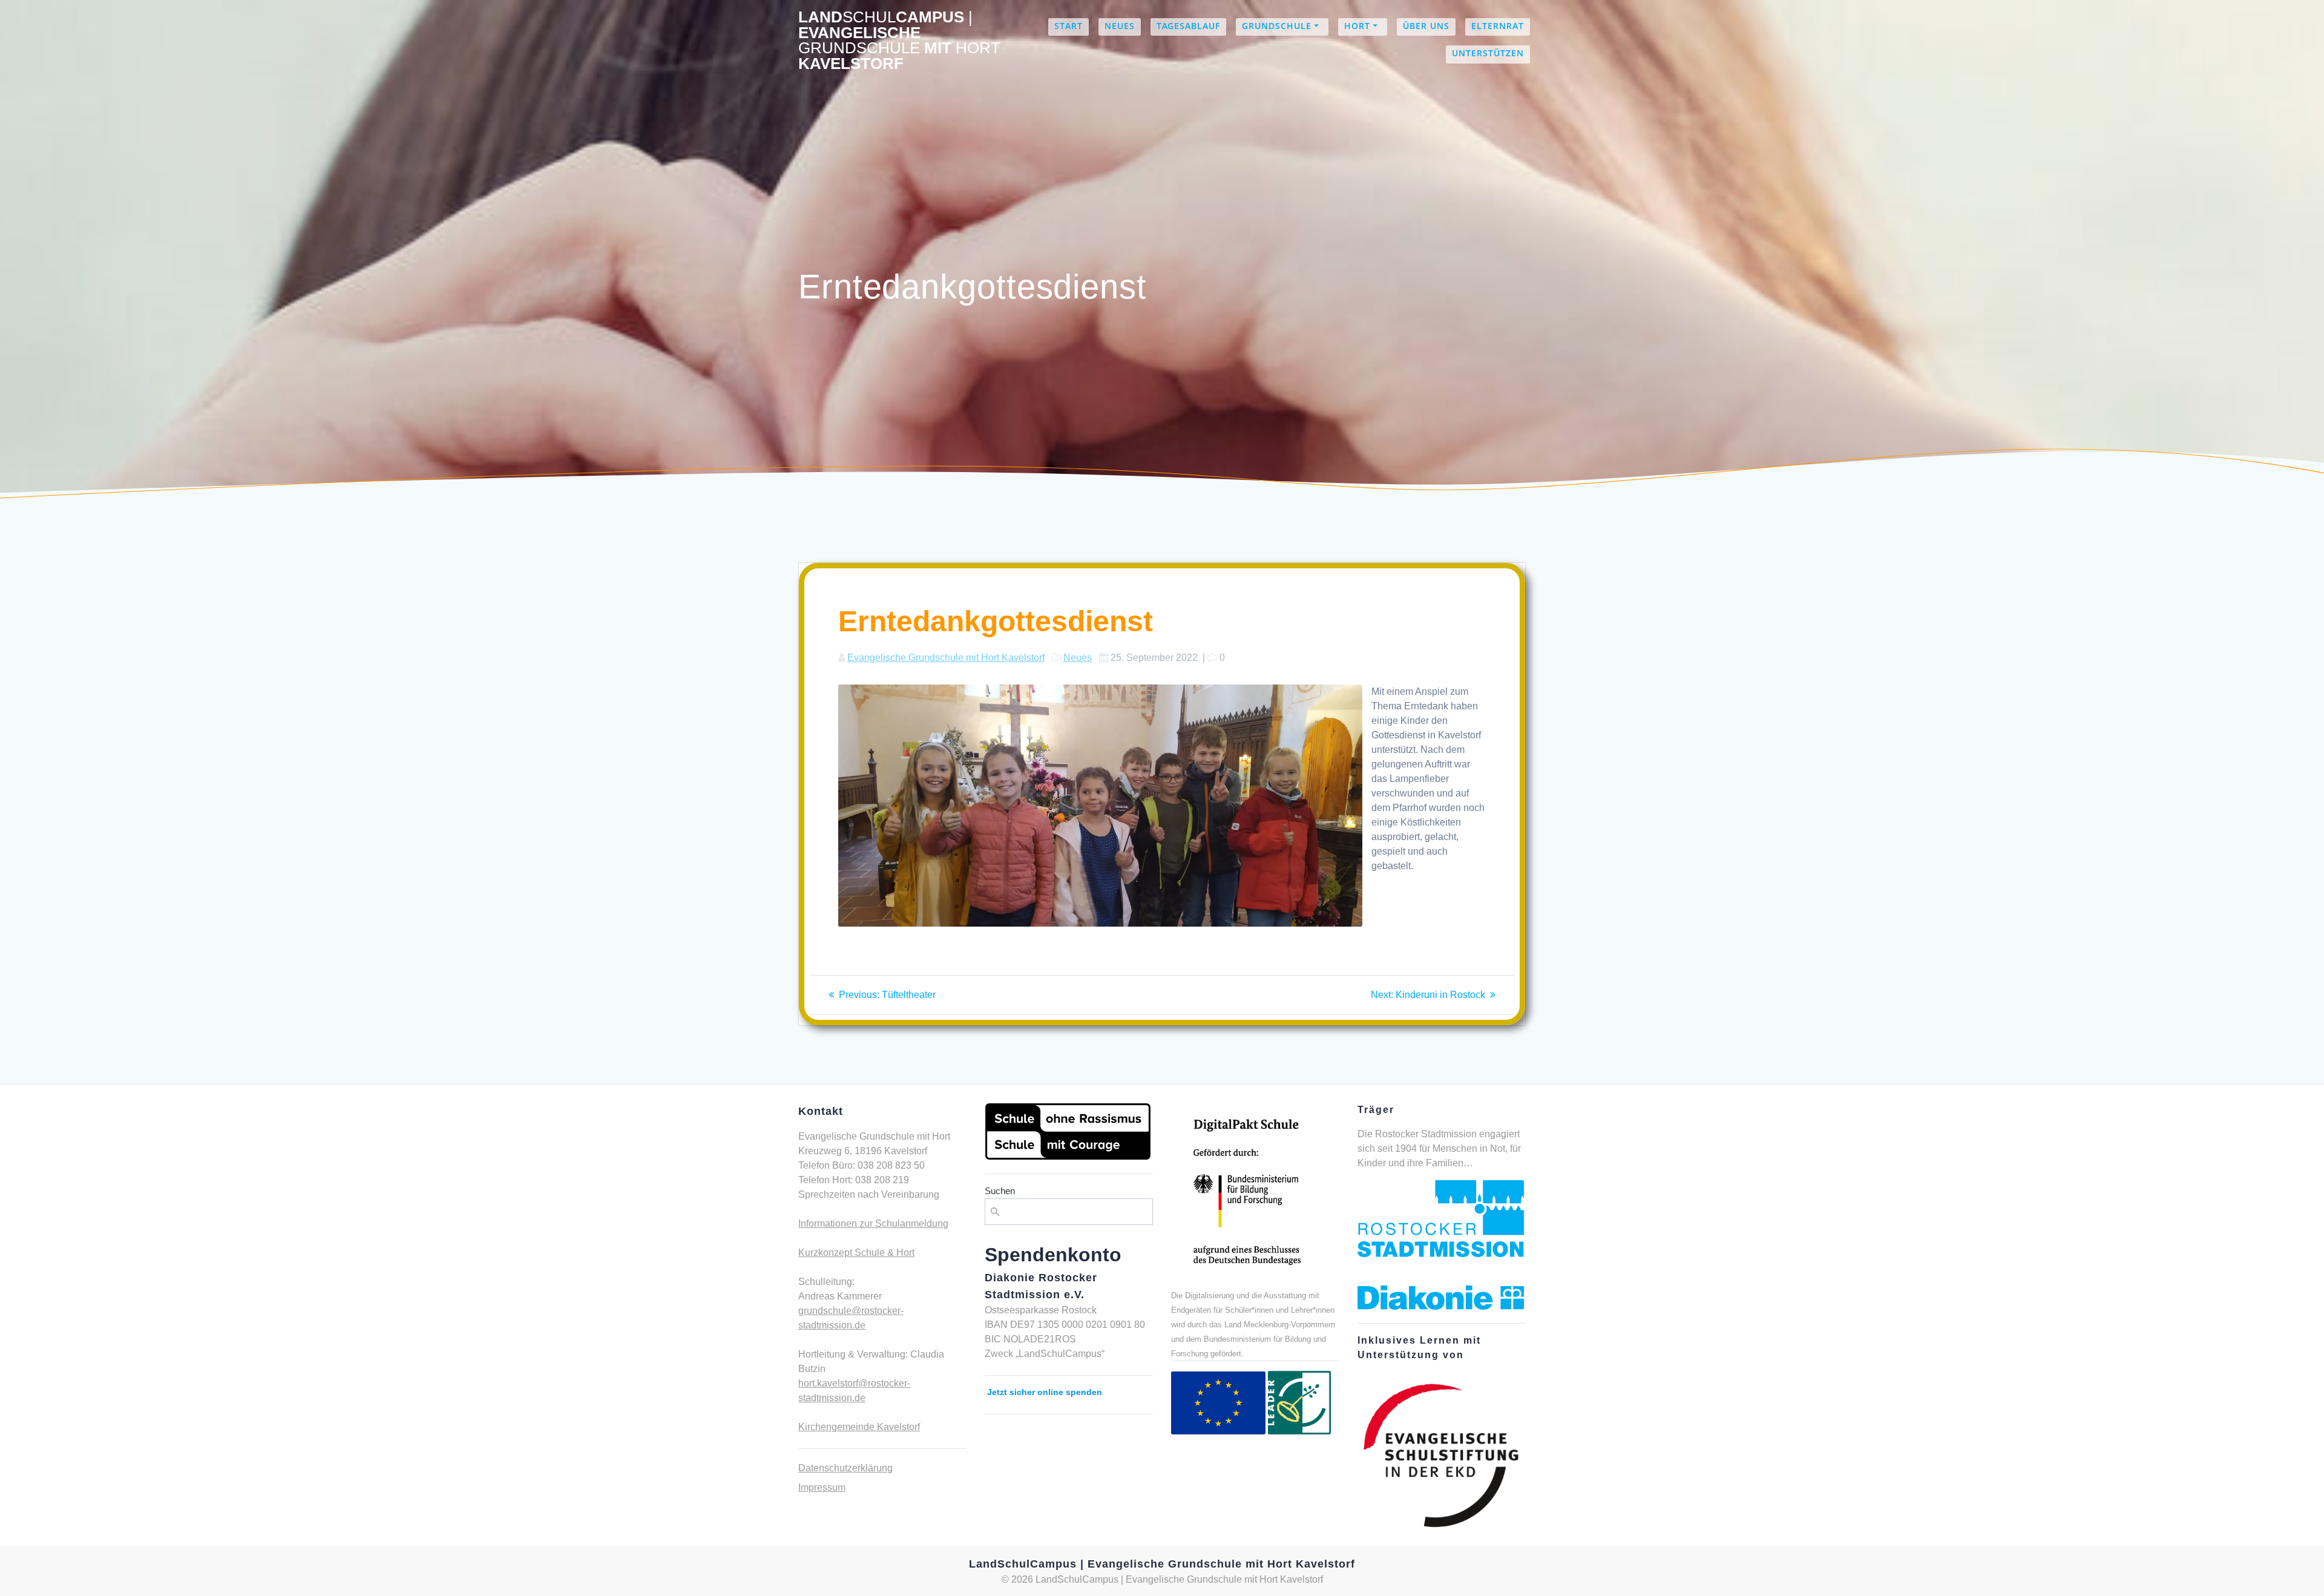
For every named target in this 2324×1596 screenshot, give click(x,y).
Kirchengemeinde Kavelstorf (859, 1427)
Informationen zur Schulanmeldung (873, 1223)
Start (1068, 26)
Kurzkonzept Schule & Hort (856, 1253)
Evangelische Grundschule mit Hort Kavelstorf (946, 658)
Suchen (1000, 1191)
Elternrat (1498, 26)
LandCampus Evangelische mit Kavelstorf (899, 41)
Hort (1357, 26)
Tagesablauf (1188, 26)
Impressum (822, 1487)
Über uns (1426, 26)
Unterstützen (1488, 53)
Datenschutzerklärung (845, 1468)
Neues (1120, 26)
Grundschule (1277, 26)
